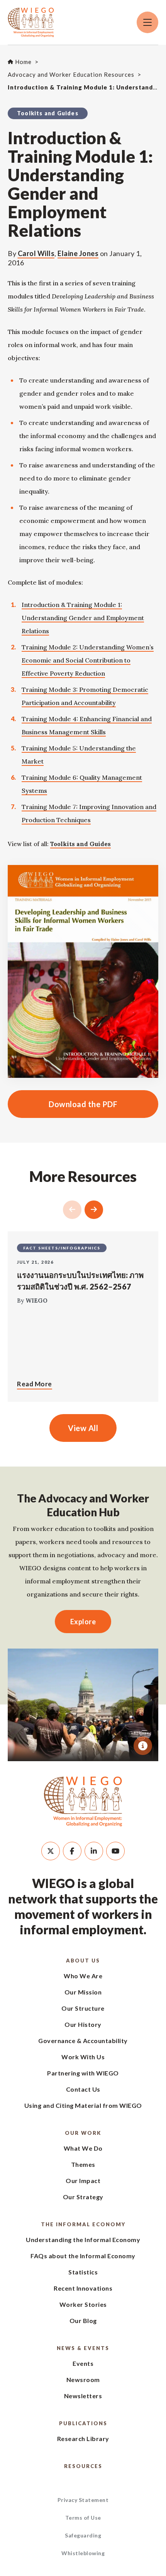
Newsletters (83, 2396)
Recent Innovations (83, 2288)
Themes (83, 2164)
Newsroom (83, 2380)
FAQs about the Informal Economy (83, 2256)
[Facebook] (72, 1851)
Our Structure (83, 2008)
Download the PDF (63, 1104)
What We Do (83, 2148)
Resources (83, 2466)
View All (83, 1428)
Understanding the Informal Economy (83, 2240)
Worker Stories (83, 2304)
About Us (83, 1961)
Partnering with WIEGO (83, 2073)
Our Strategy (83, 2197)
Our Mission (83, 1992)
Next (94, 1210)
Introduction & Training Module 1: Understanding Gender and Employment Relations (83, 618)
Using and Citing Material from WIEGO (83, 2105)
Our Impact (83, 2181)
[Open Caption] (143, 1746)
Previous (72, 1210)
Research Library (83, 2439)
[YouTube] (115, 1851)
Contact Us (83, 2089)
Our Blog (83, 2321)
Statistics (83, 2272)
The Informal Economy (83, 2224)
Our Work (83, 2133)
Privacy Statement (83, 2500)
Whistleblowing (83, 2553)
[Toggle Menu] (147, 22)
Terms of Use (83, 2518)
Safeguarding (83, 2535)
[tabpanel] (83, 1705)
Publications (83, 2423)
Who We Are (83, 1976)
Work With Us (83, 2057)
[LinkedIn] (94, 1851)
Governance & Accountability (83, 2041)
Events (83, 2363)
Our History (83, 2024)
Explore (83, 1622)
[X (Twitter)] (51, 1851)
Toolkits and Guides (80, 844)
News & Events (83, 2348)
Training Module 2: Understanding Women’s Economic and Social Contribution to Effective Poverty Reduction (88, 660)
